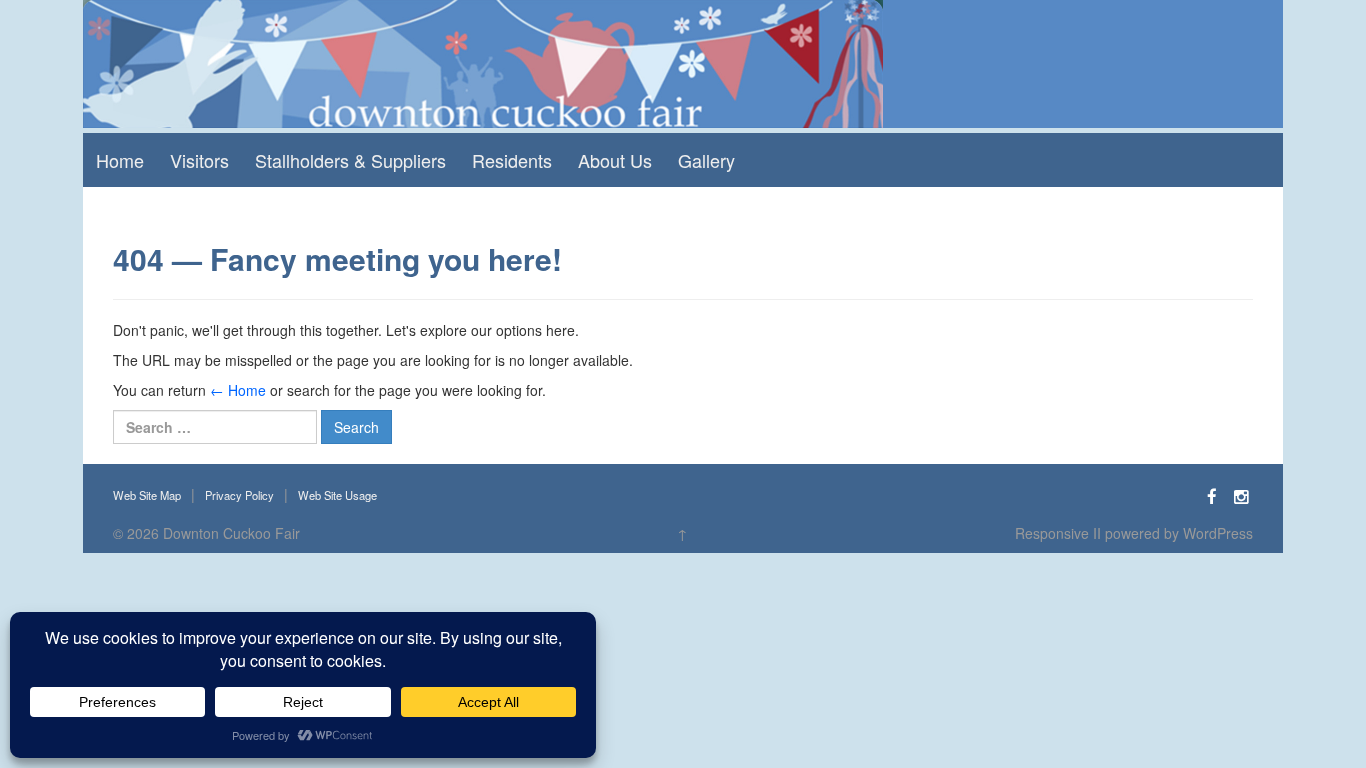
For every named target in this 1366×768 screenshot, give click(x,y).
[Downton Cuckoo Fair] (483, 62)
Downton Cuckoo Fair (231, 533)
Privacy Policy (239, 495)
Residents (512, 160)
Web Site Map (147, 495)
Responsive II (1058, 533)
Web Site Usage (337, 495)
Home (120, 160)
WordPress (1218, 533)
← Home (238, 390)
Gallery (706, 160)
